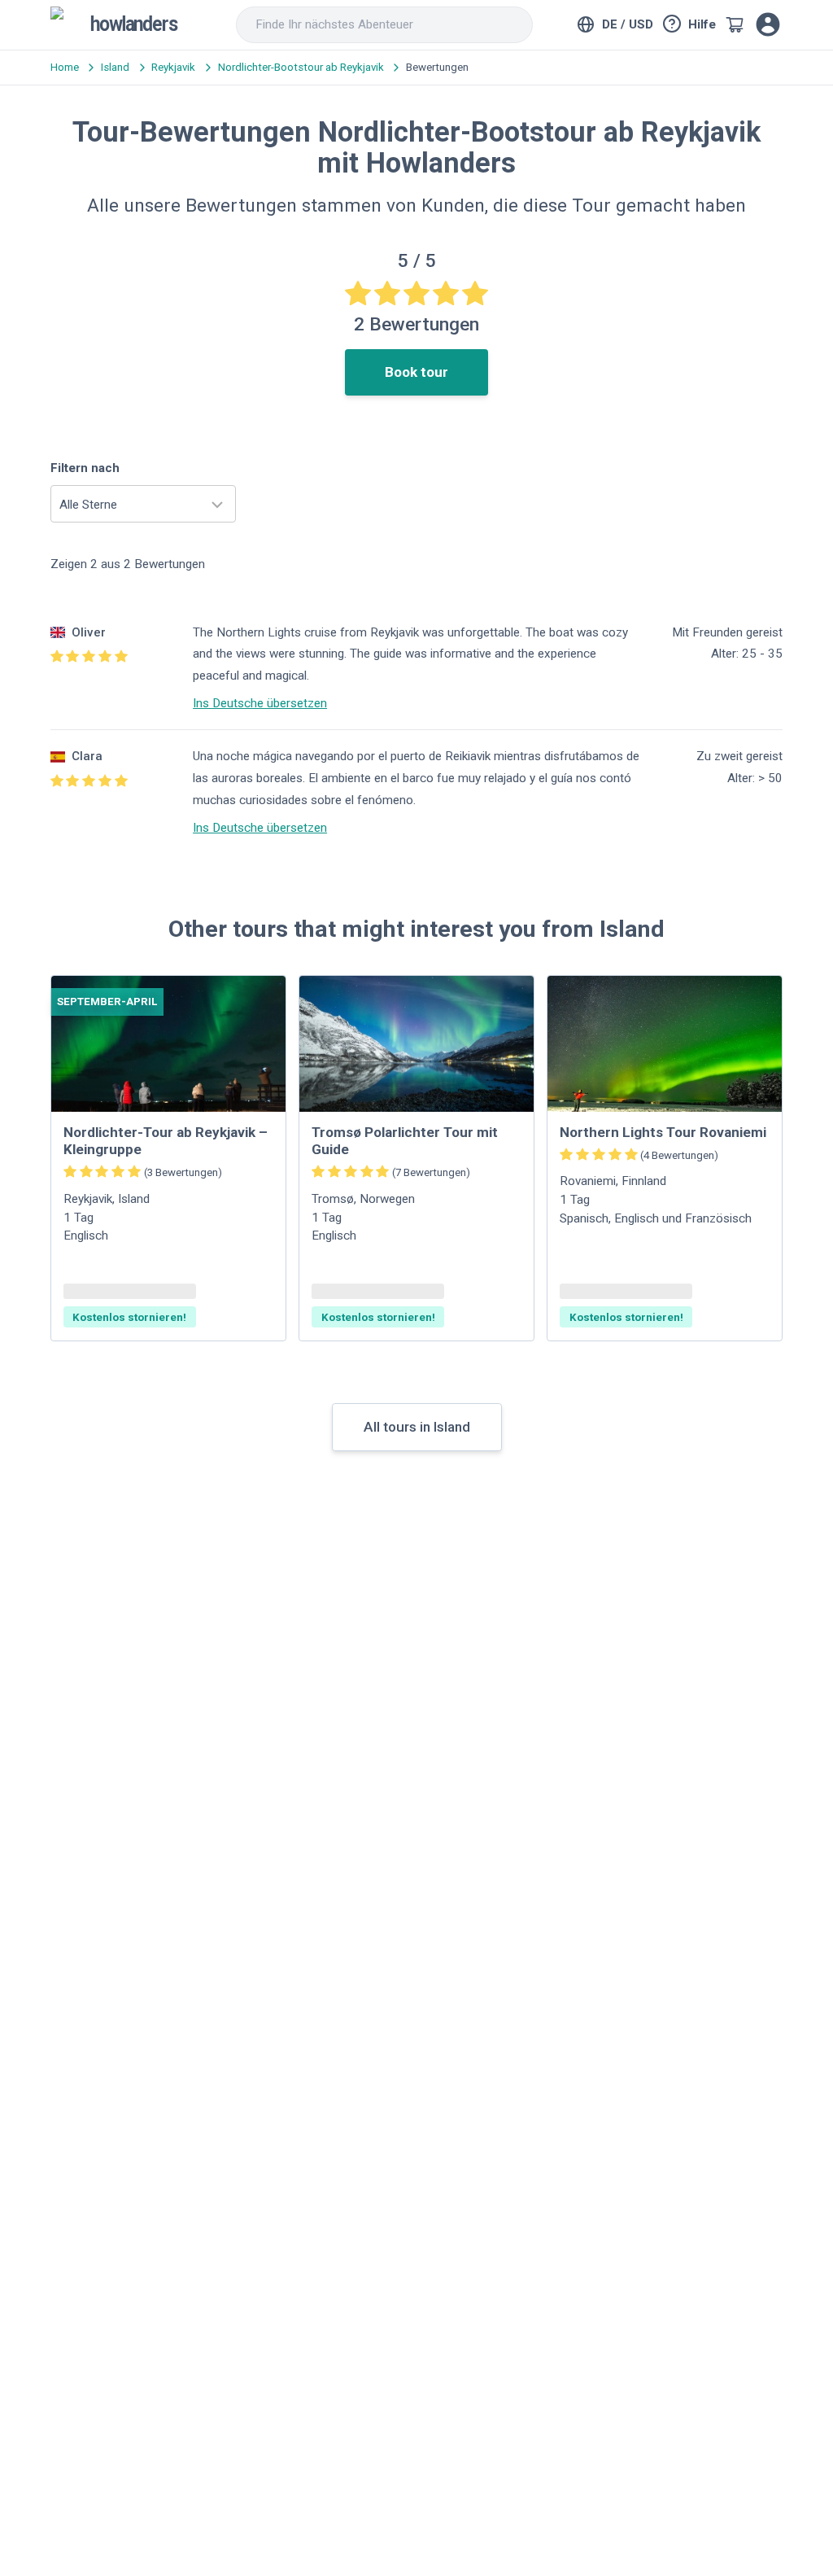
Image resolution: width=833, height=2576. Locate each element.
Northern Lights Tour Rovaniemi (663, 1132)
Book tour (416, 372)
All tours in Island (417, 1427)
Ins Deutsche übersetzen (260, 703)
